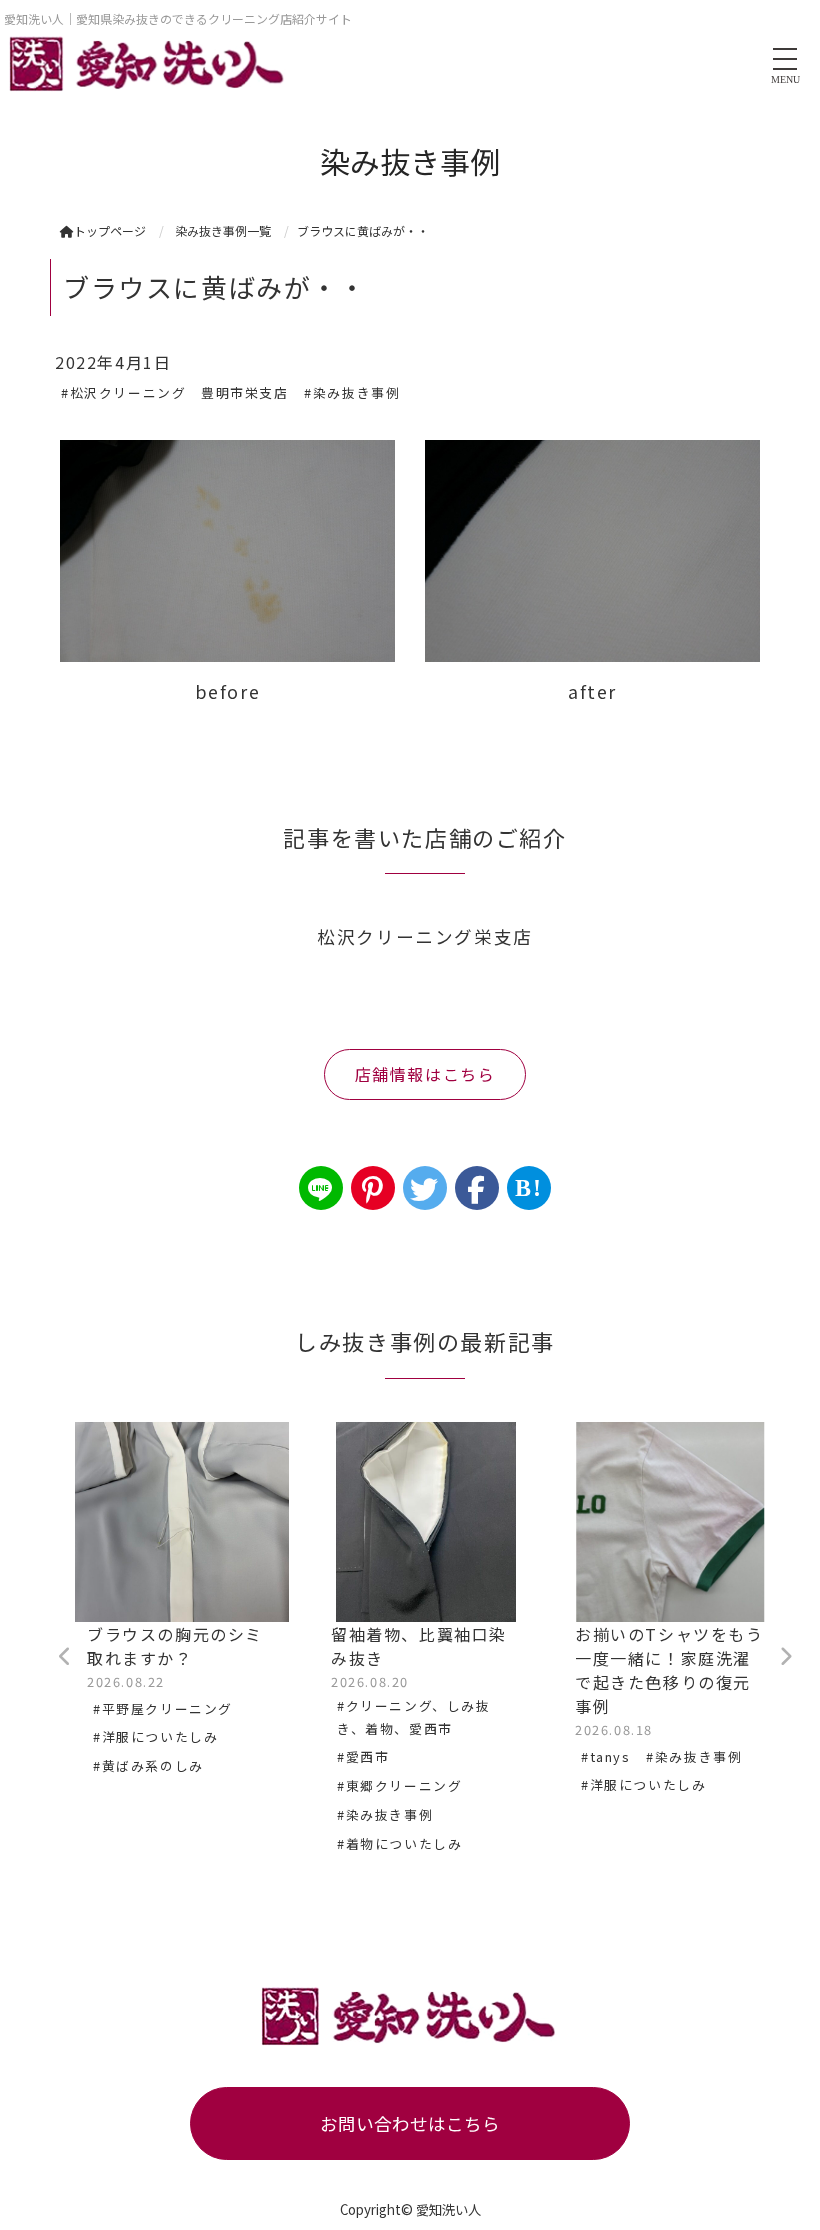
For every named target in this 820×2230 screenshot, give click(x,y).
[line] (321, 1188)
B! (528, 1188)
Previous (65, 1657)
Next (785, 1657)
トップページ (110, 230)
